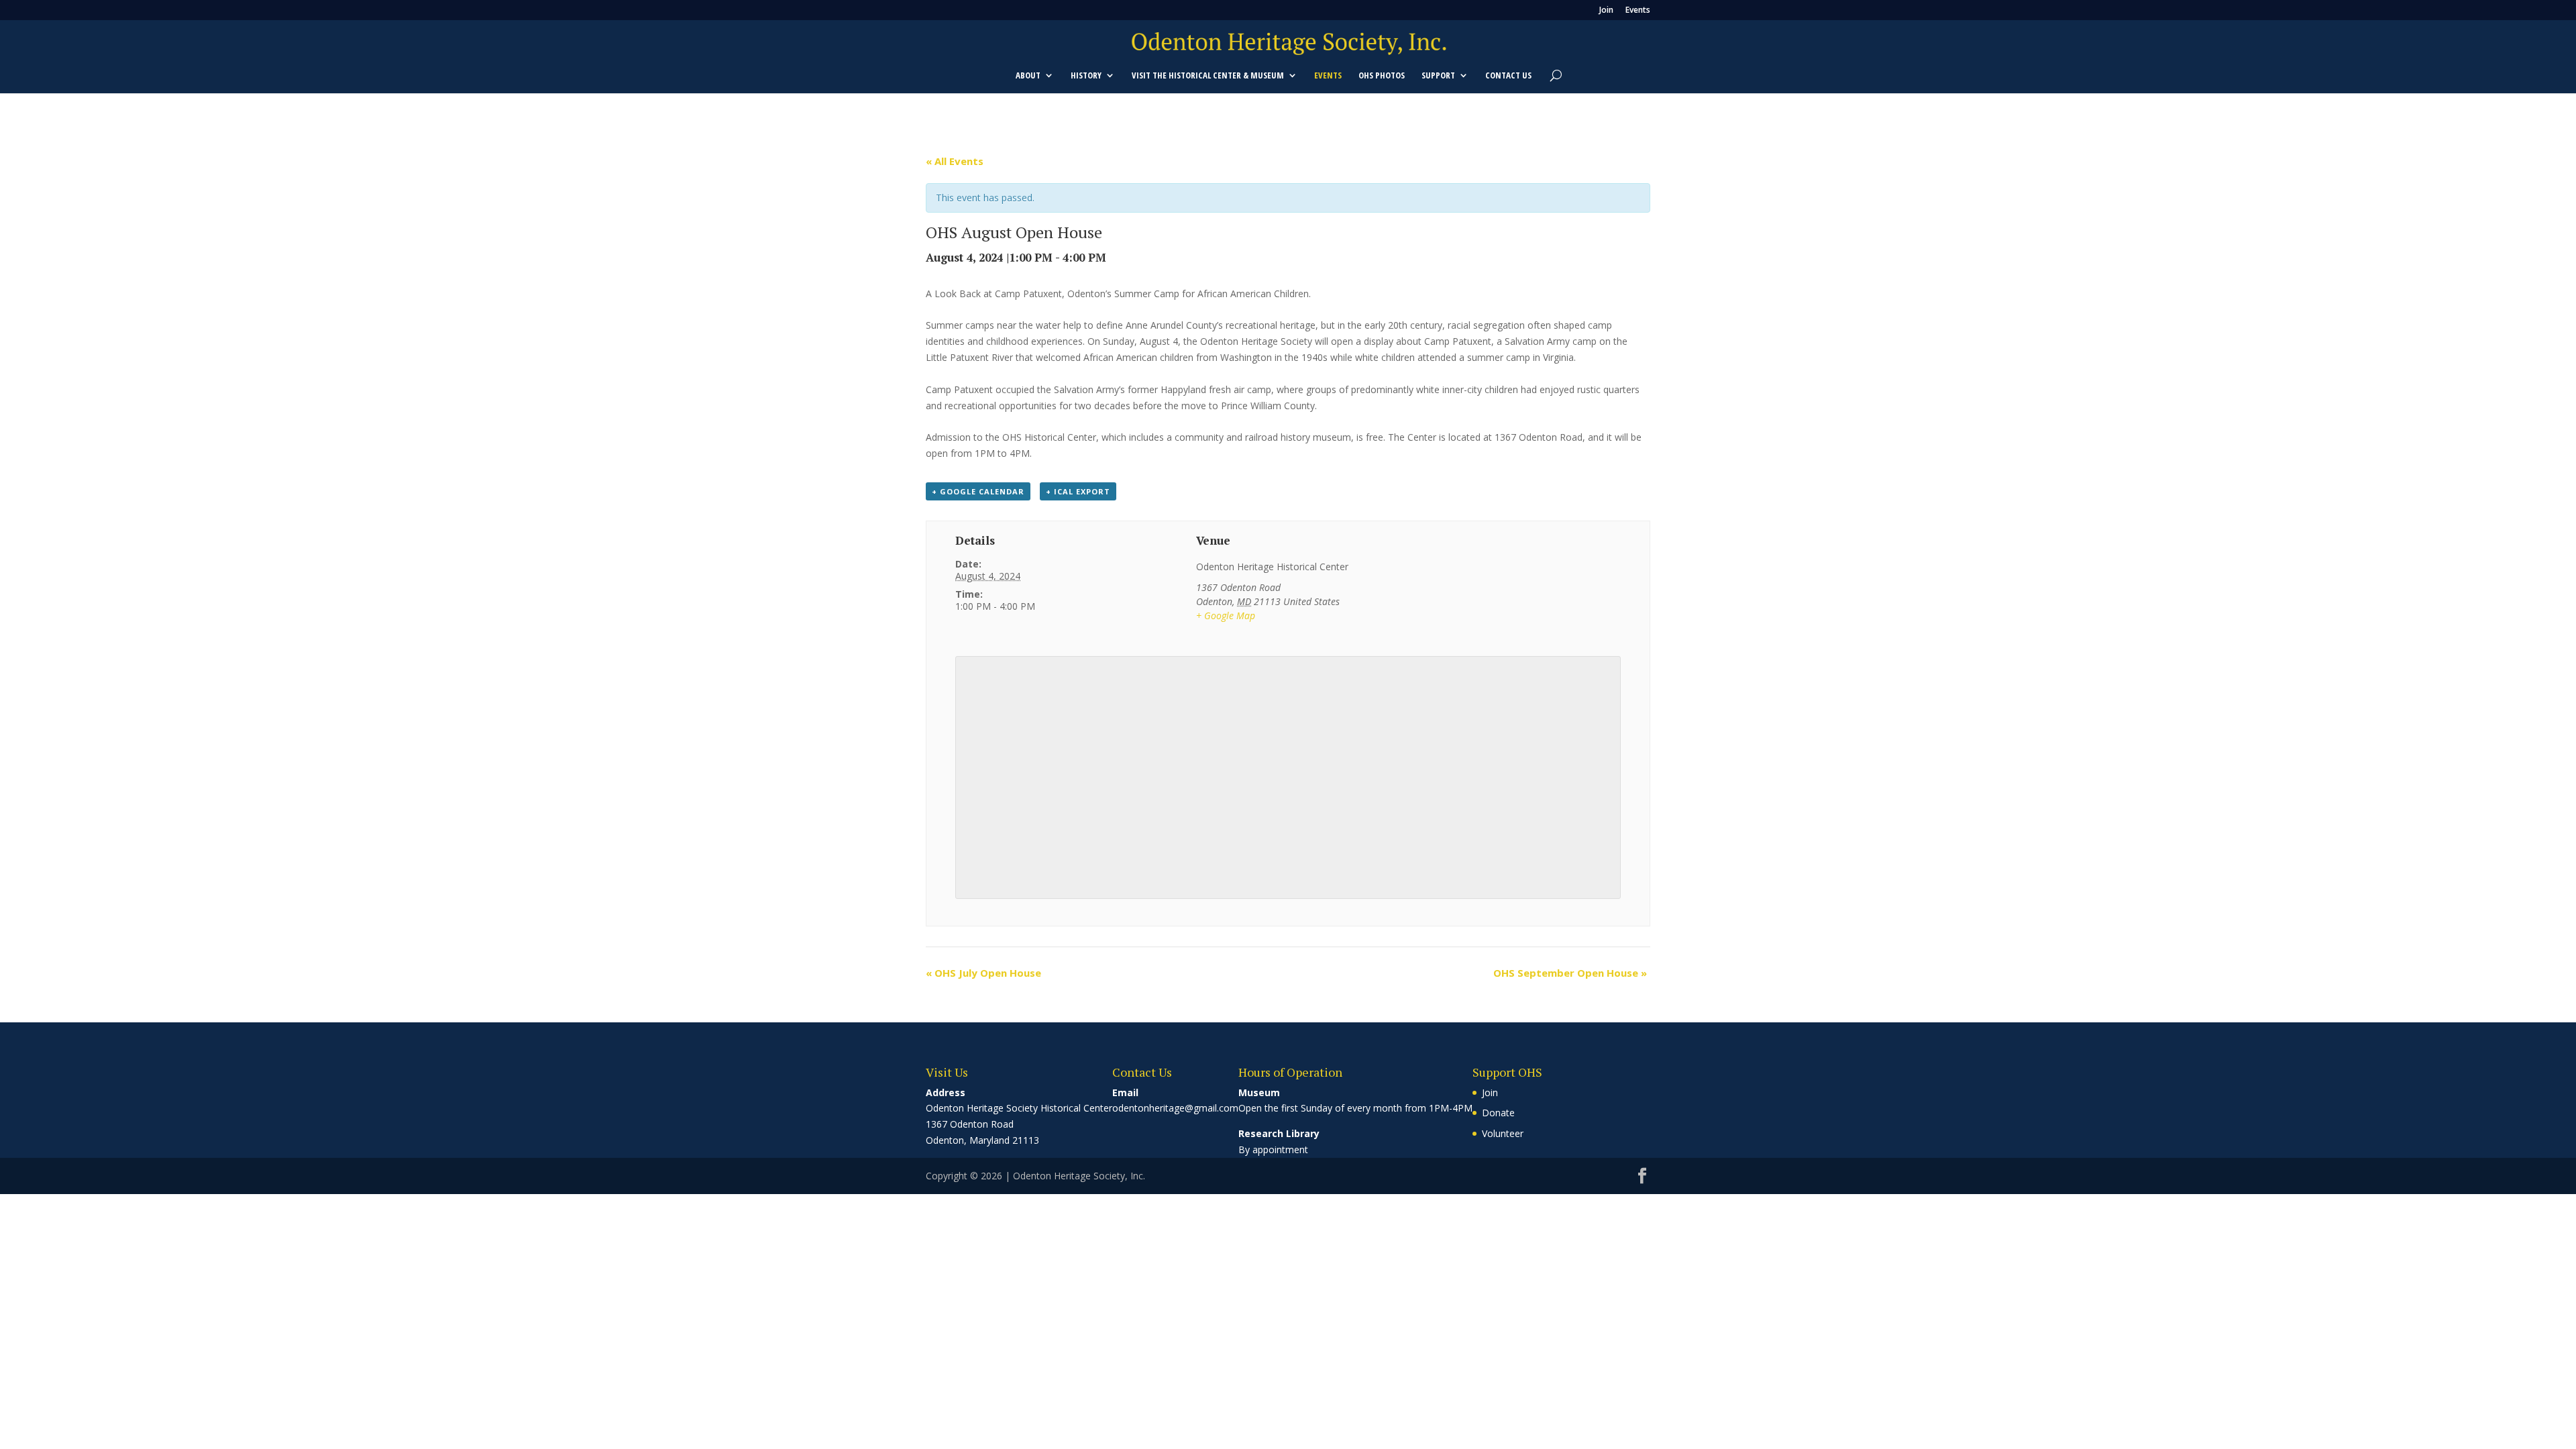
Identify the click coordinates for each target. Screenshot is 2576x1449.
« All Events (955, 161)
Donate (1498, 1113)
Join (1606, 11)
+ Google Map (1226, 615)
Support (1438, 76)
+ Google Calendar (978, 491)
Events (1638, 11)
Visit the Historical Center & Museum (1208, 76)
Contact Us (1508, 76)
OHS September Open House (1570, 973)
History (1086, 76)
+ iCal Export (1078, 491)
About (1028, 76)
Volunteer (1503, 1133)
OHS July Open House (983, 973)
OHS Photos (1382, 76)
